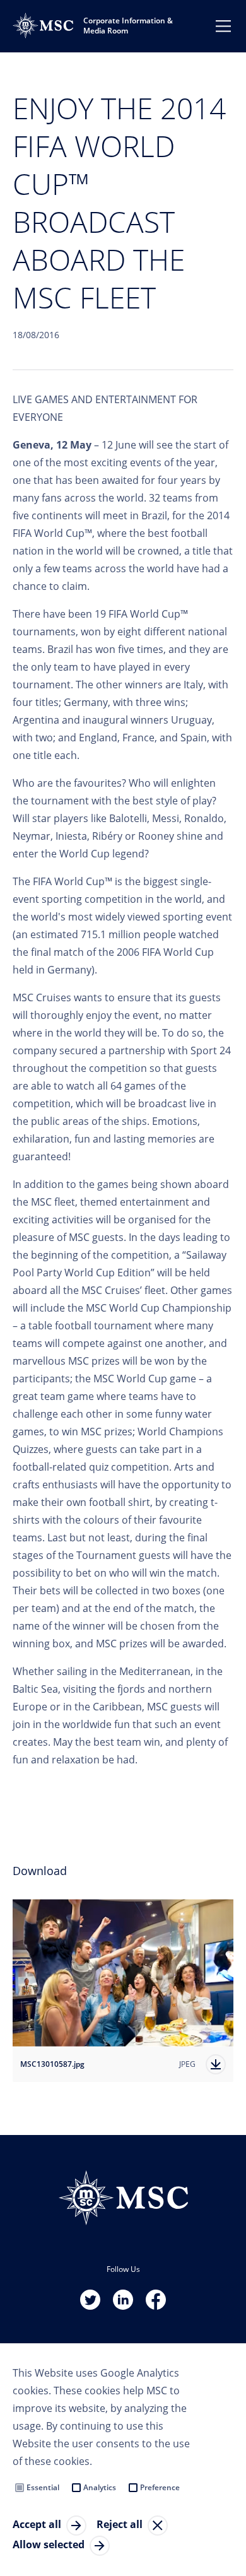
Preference (160, 2487)
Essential (43, 2487)
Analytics (100, 2487)
